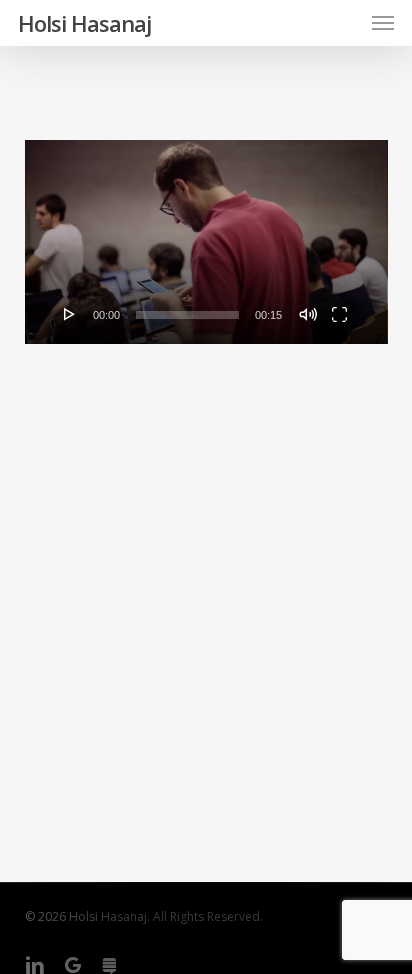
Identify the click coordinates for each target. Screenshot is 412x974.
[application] (206, 242)
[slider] (188, 315)
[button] (383, 23)
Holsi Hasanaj (84, 23)
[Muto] (308, 314)
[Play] (70, 314)
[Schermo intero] (339, 314)
